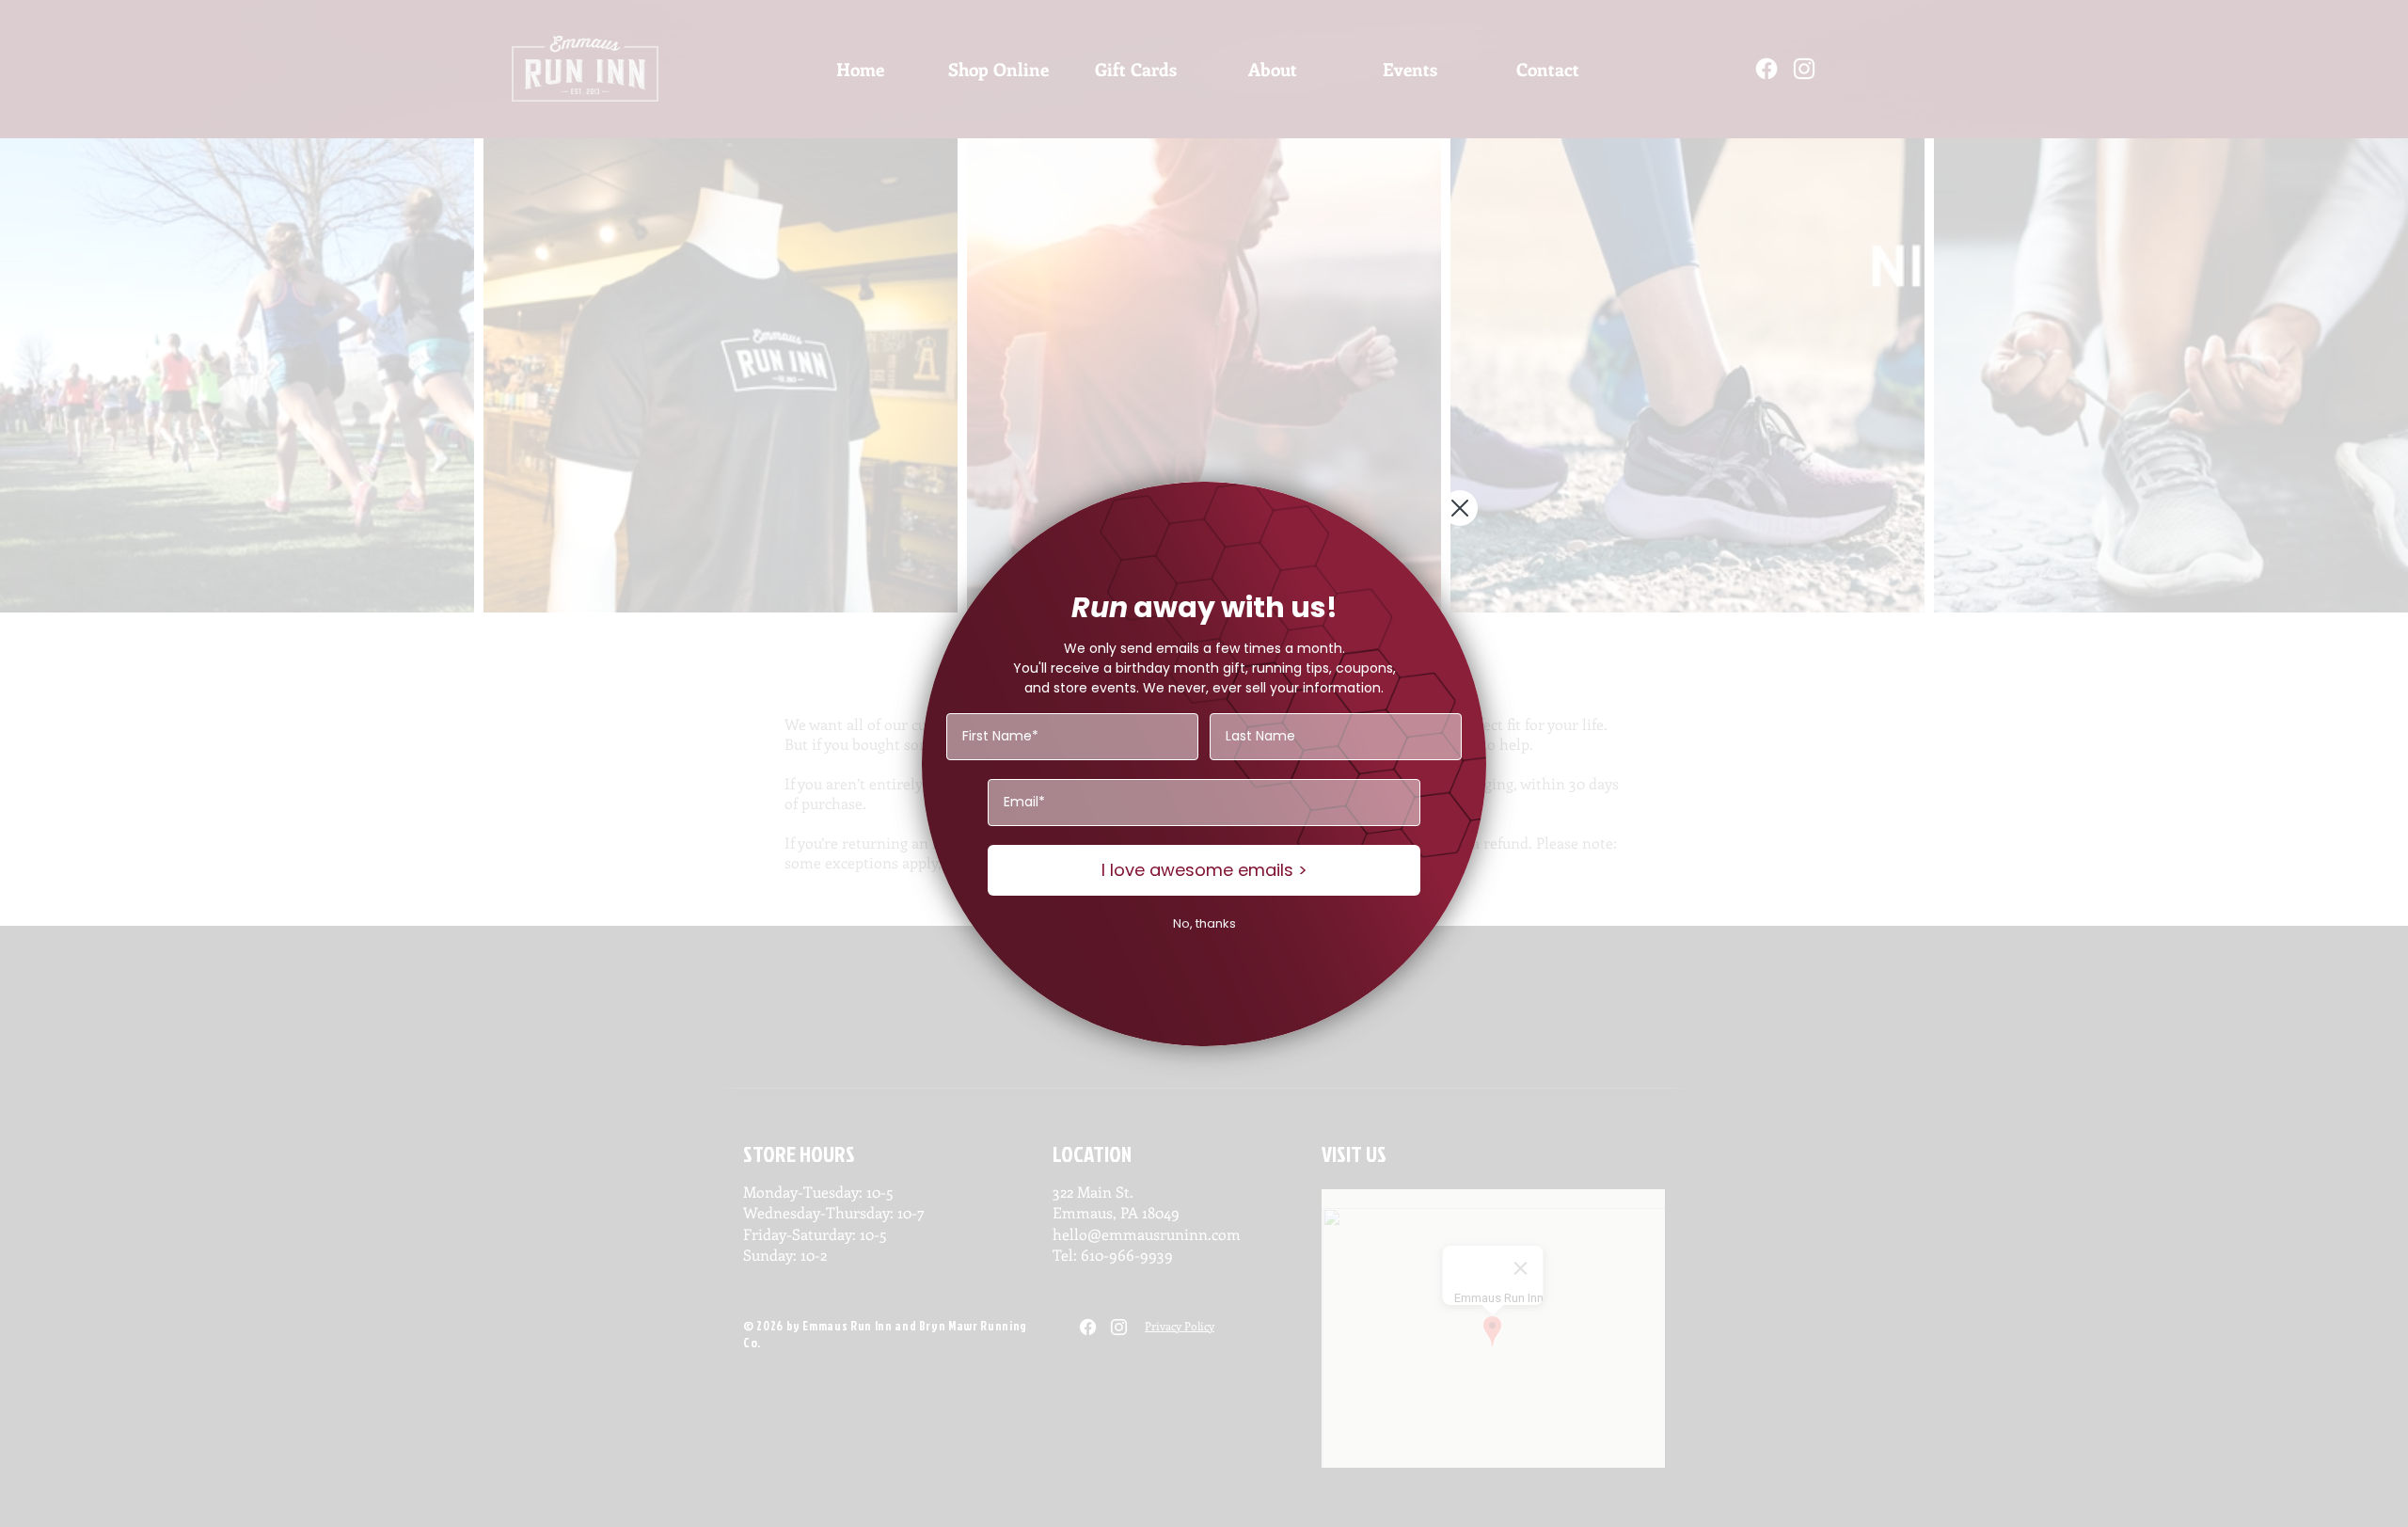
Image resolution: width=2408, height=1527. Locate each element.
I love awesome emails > (1204, 870)
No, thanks (1204, 923)
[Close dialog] (1460, 508)
